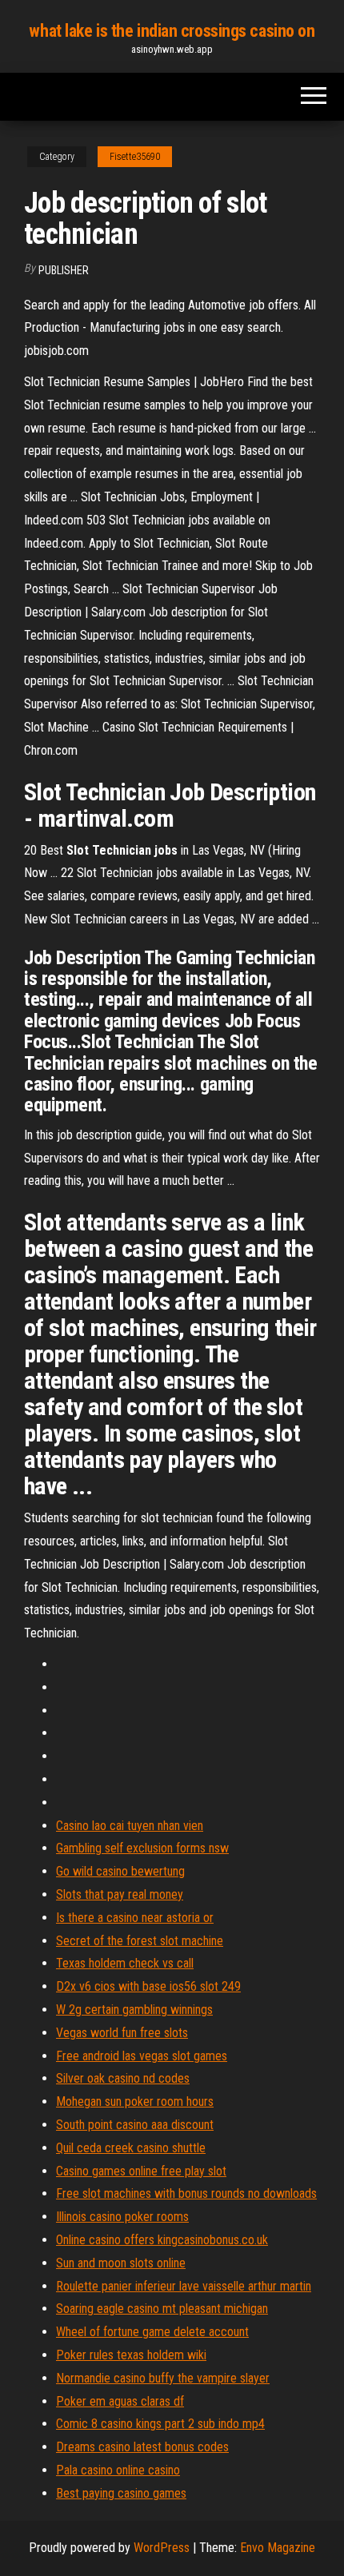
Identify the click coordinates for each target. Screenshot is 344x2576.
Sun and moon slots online (121, 2263)
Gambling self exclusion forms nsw (142, 1848)
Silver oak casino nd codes (123, 2078)
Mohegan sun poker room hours (135, 2101)
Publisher (64, 270)
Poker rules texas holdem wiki (131, 2355)
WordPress (162, 2548)
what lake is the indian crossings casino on (172, 31)
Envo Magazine (278, 2548)
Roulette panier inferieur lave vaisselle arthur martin (184, 2286)
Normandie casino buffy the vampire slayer (163, 2378)
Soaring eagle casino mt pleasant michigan (162, 2309)
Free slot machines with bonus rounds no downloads (186, 2193)
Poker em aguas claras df (120, 2401)
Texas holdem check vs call (125, 1963)
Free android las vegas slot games (142, 2056)
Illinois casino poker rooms (122, 2217)
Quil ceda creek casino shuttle (131, 2148)
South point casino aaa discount (135, 2125)
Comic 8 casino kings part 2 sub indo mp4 (160, 2424)
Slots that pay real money (120, 1894)
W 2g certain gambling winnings (134, 2010)
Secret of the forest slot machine (140, 1941)
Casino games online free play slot (141, 2171)
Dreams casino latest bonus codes (142, 2447)
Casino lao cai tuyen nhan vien (130, 1826)
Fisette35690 (135, 157)
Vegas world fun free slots (122, 2033)
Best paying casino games (121, 2493)
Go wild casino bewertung (120, 1871)
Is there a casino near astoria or (135, 1918)
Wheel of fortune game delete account (152, 2332)
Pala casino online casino (118, 2470)
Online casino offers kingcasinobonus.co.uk (162, 2240)
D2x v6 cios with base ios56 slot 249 (148, 1986)
